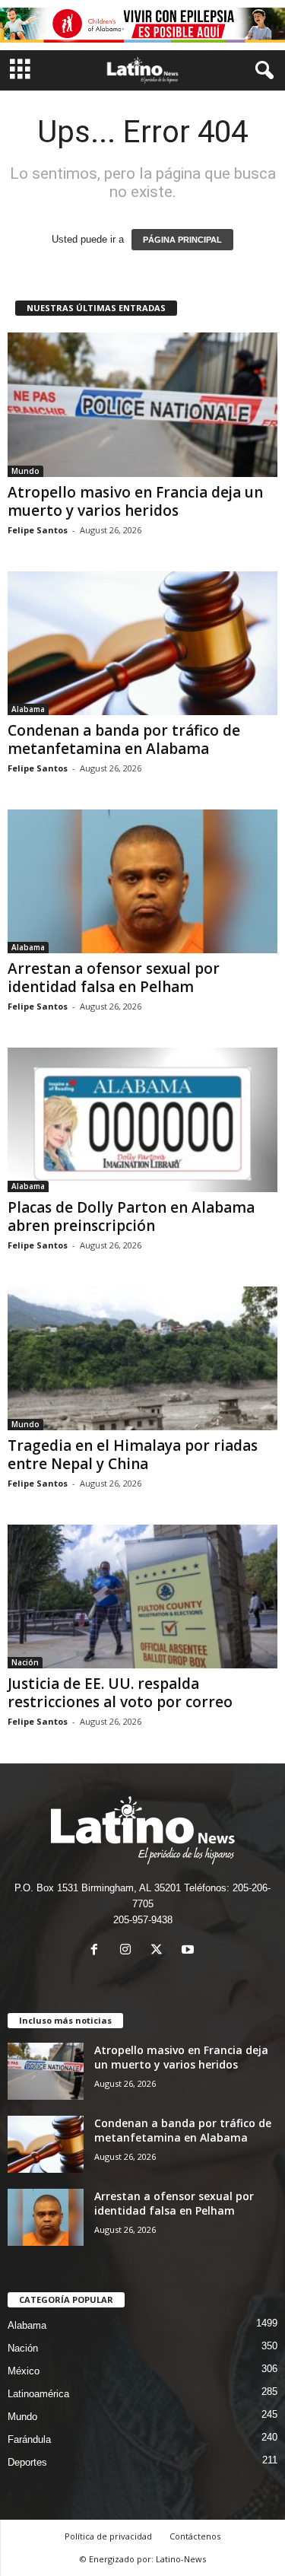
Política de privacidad (108, 2536)
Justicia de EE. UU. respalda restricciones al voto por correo (120, 1693)
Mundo (25, 471)
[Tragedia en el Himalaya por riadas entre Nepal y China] (142, 1358)
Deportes (27, 2462)
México (24, 2371)
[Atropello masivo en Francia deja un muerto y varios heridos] (142, 404)
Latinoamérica (38, 2394)
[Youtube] (190, 1951)
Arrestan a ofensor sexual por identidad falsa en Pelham (114, 978)
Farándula (29, 2439)
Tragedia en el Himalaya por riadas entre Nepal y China (133, 1455)
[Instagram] (129, 1951)
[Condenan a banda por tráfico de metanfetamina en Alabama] (142, 643)
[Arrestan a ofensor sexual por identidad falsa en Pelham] (142, 881)
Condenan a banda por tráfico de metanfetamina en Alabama (124, 739)
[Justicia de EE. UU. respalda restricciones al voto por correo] (142, 1596)
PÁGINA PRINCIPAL (182, 240)
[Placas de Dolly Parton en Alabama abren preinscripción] (142, 1119)
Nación (25, 1662)
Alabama (28, 709)
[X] (160, 1951)
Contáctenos (195, 2536)
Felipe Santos (38, 530)
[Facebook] (98, 1951)
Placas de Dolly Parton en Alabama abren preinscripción (131, 1216)
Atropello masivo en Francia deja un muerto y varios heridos (135, 501)
